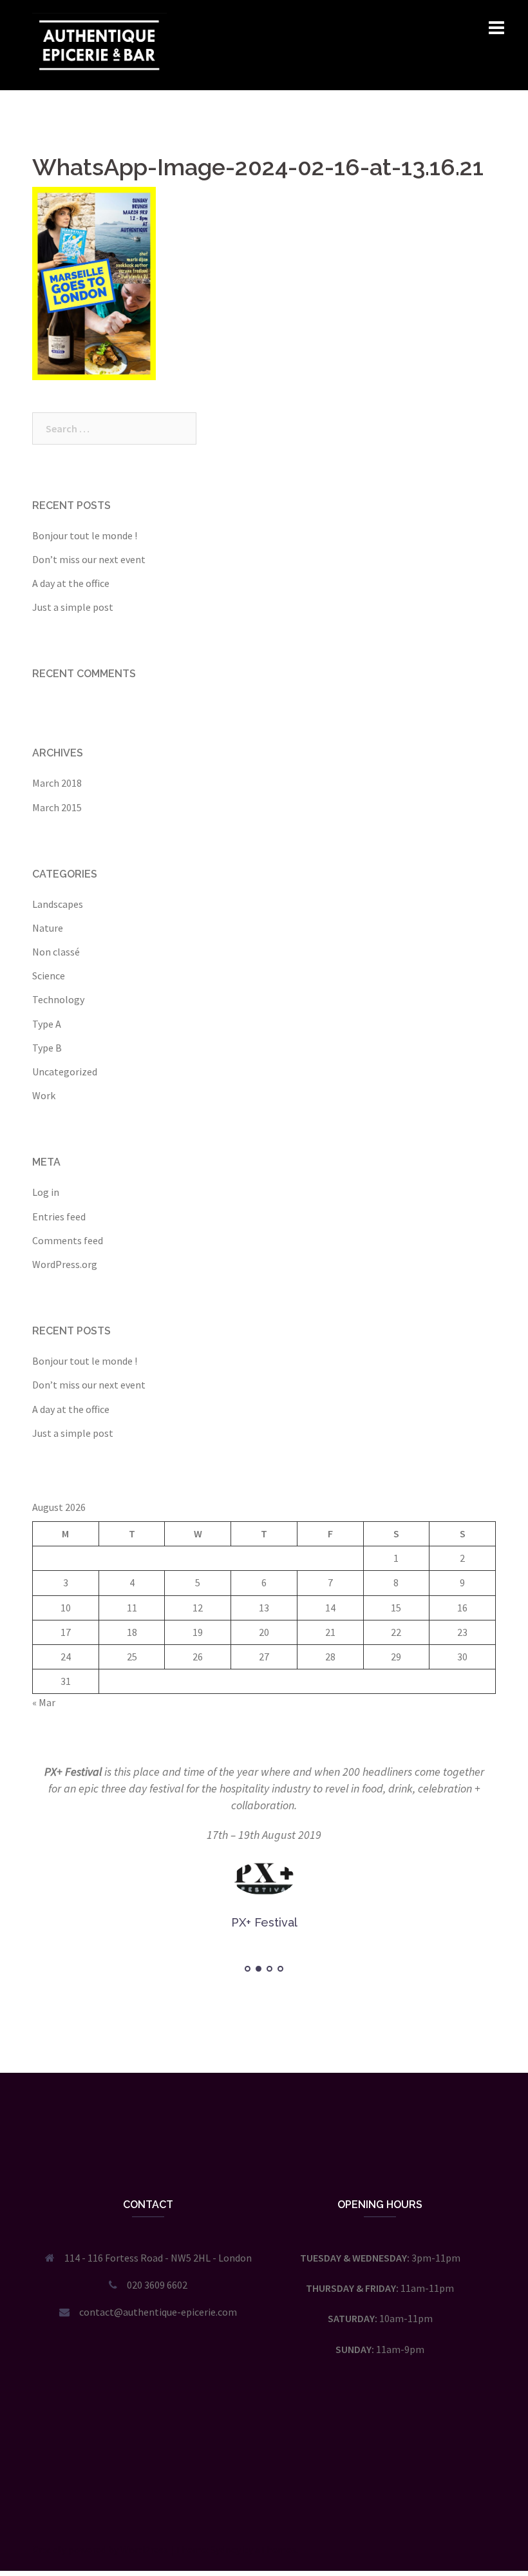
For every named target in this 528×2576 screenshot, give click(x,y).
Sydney (226, 2550)
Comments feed (68, 1240)
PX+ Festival (73, 1772)
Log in (46, 1192)
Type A (47, 1024)
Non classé (56, 952)
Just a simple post (73, 607)
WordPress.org (65, 1264)
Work (44, 1095)
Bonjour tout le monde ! (85, 535)
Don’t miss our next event (89, 559)
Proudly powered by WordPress (100, 2550)
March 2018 (57, 783)
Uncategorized (65, 1072)
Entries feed (59, 1216)
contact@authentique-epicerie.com (158, 2312)
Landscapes (58, 904)
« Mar (44, 1702)
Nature (48, 928)
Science (49, 976)
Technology (58, 999)
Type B (47, 1048)
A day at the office (71, 583)
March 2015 (57, 807)
